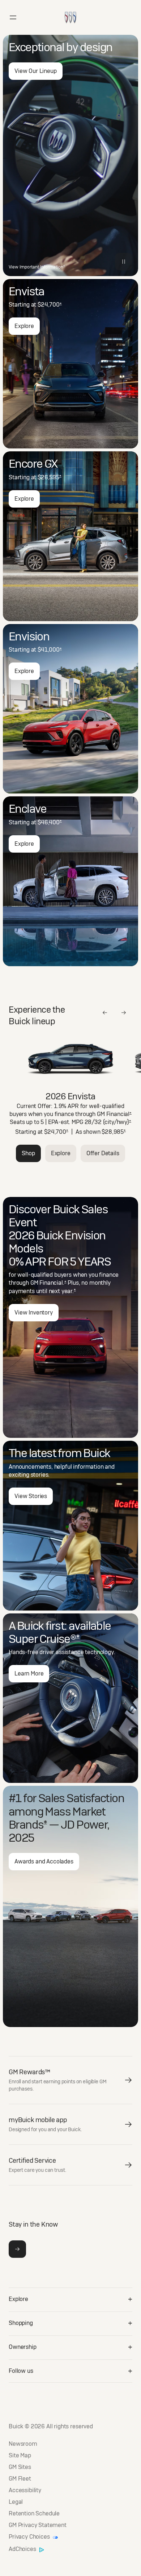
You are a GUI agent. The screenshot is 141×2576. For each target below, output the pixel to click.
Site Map (20, 2456)
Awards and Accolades (44, 1861)
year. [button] (69, 1291)
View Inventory (34, 1312)
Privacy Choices (30, 2537)
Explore (24, 326)
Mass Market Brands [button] (57, 1818)
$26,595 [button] (50, 477)
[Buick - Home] (70, 10)
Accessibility (25, 2490)
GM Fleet (20, 2479)
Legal (16, 2502)
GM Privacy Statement (38, 2525)
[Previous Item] (105, 1013)
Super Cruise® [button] (44, 1639)
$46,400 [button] (50, 822)
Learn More (29, 1673)
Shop (28, 1153)
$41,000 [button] (50, 650)
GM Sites (20, 2467)
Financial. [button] (53, 1283)
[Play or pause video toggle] (124, 262)
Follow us (21, 2371)
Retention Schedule (34, 2514)
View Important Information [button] (37, 267)
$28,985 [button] (114, 1132)
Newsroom (23, 2444)
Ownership (23, 2347)
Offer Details (103, 1153)
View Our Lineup (36, 71)
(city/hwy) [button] (117, 1122)
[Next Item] (124, 1013)
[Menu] (13, 17)
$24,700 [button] (50, 305)
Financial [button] (119, 1114)
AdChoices (23, 2550)
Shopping (21, 2323)
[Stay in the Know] (17, 2249)
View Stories (31, 1496)
